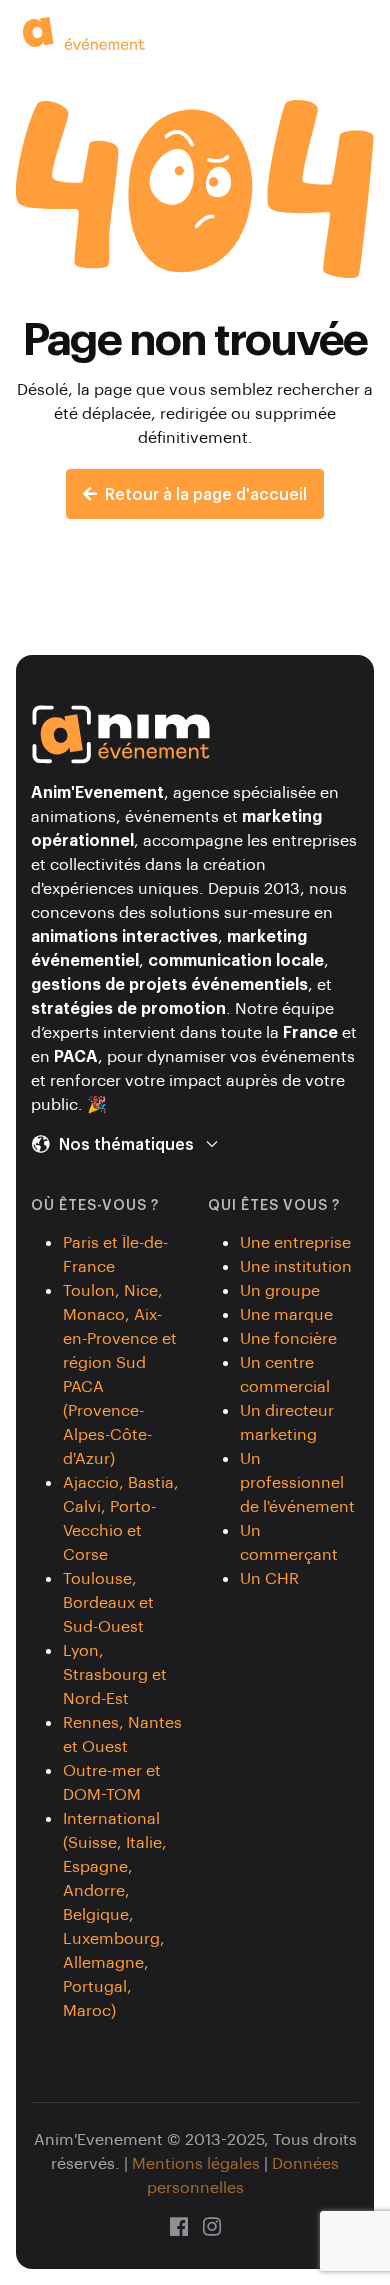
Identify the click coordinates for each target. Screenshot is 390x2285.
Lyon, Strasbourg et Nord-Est (115, 1673)
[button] (364, 32)
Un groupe (280, 1289)
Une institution (296, 1265)
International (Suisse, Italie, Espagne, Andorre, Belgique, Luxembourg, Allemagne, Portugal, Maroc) (115, 1913)
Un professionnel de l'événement (297, 1481)
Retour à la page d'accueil (206, 493)
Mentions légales (196, 2162)
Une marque (286, 1313)
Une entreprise (295, 1241)
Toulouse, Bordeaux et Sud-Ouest (108, 1601)
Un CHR (269, 1577)
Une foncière (288, 1337)
